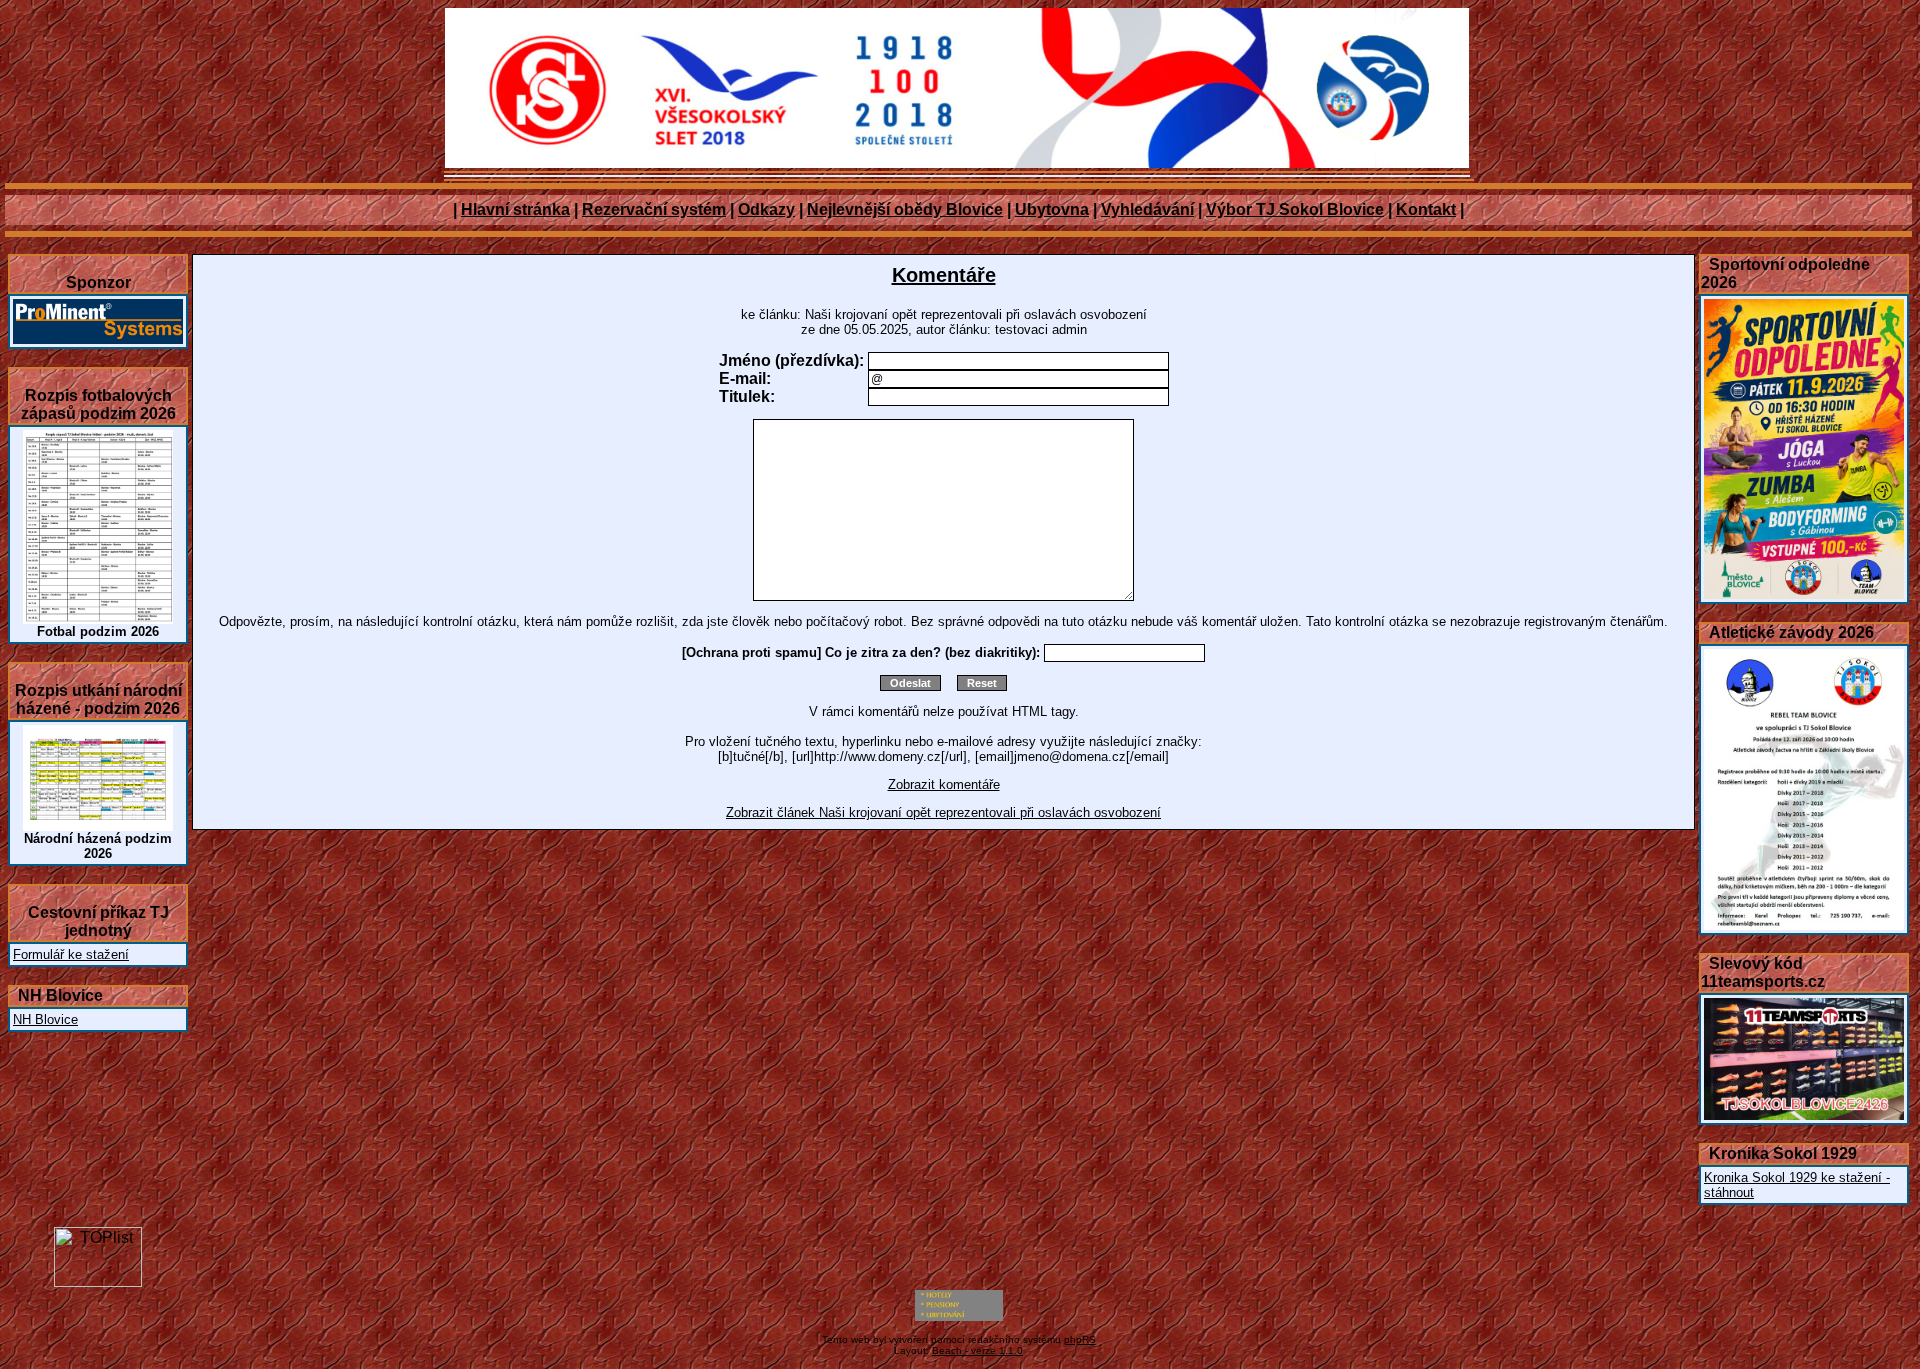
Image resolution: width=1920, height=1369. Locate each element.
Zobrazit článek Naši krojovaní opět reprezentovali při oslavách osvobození (943, 812)
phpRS (1080, 1339)
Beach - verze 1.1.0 (977, 1350)
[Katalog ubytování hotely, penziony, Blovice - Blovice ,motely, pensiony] (959, 1317)
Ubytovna (1052, 209)
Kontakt (1426, 209)
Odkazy (766, 209)
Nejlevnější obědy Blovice (905, 209)
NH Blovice (45, 1019)
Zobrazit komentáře (944, 784)
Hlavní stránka (515, 209)
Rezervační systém (654, 209)
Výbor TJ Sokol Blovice (1295, 209)
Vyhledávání (1147, 209)
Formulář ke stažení (71, 954)
